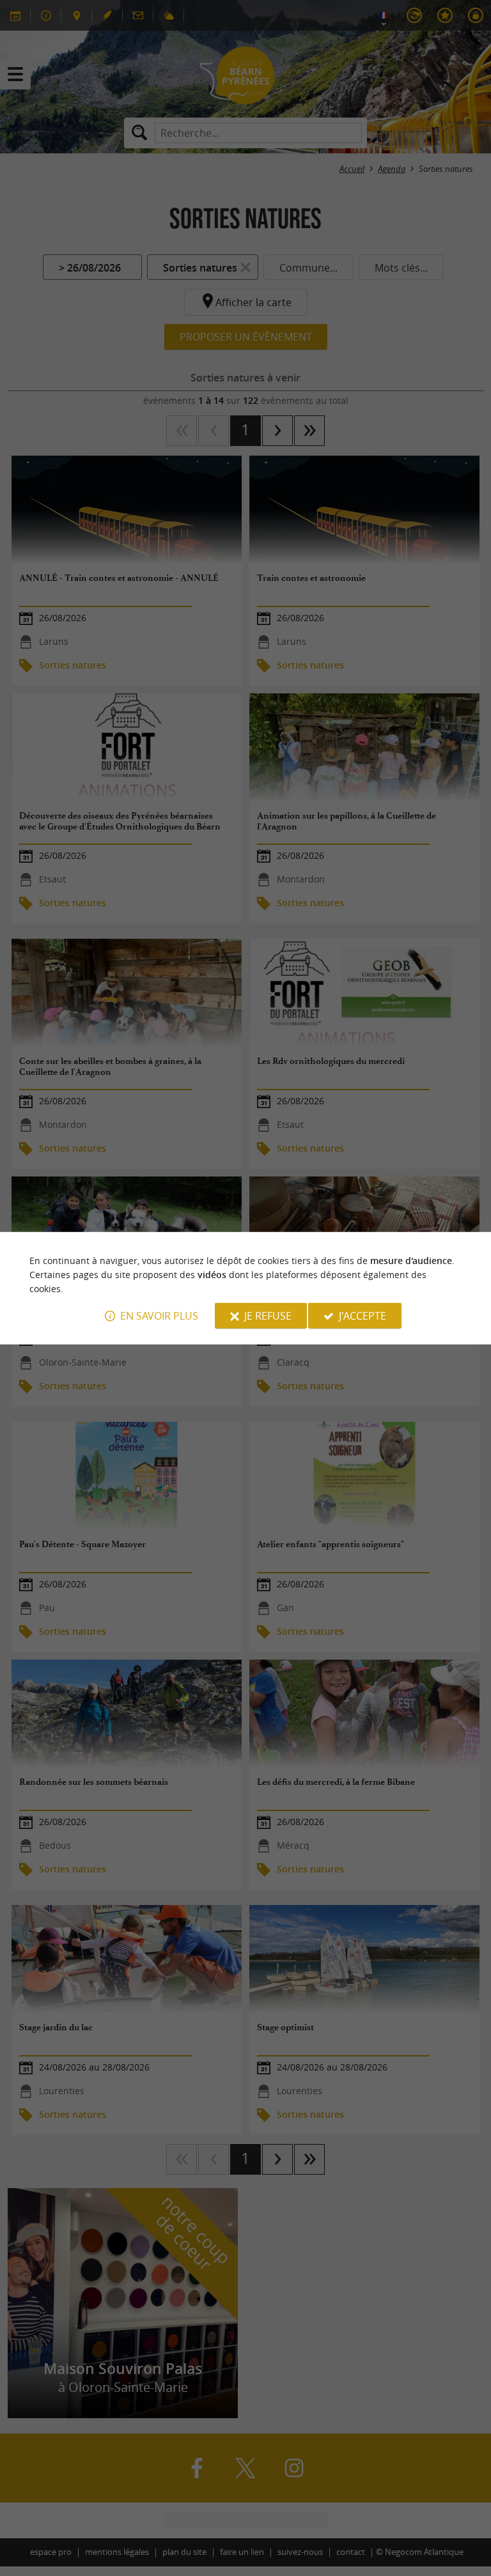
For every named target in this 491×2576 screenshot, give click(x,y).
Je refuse (268, 1316)
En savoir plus (159, 1316)
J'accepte (362, 1316)
